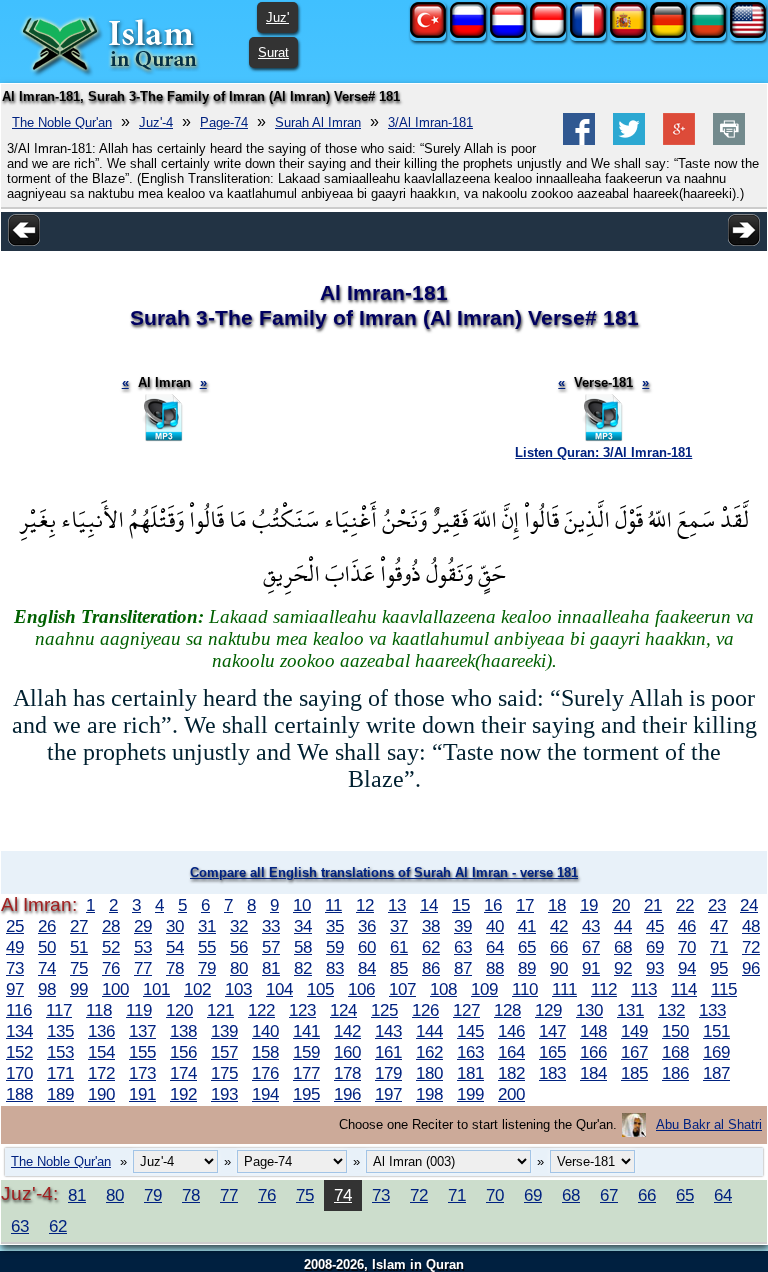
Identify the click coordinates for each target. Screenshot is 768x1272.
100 (115, 989)
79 (207, 968)
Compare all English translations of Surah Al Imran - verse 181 (384, 872)
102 (197, 989)
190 (101, 1094)
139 (224, 1031)
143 (388, 1031)
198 (429, 1094)
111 (564, 989)
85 (399, 968)
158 (265, 1052)
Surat (273, 52)
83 (335, 968)
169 (716, 1052)
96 (751, 968)
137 (142, 1031)
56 (239, 947)
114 (684, 989)
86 (431, 968)
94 (687, 968)
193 (224, 1094)
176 (265, 1073)
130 (589, 1010)
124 (343, 1010)
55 (207, 947)
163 (470, 1052)
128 (507, 1010)
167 (634, 1052)
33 (271, 926)
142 (347, 1031)
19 (589, 905)
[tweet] (629, 140)
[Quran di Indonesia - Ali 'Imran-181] (548, 33)
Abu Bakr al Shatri (709, 1124)
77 (143, 968)
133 (712, 1010)
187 (716, 1073)
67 (591, 947)
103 (238, 989)
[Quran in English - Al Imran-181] (748, 33)
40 (495, 926)
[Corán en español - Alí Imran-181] (628, 33)
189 (60, 1094)
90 (559, 968)
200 (511, 1094)
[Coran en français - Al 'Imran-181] (588, 33)
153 (60, 1052)
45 (655, 926)
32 (239, 926)
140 (265, 1031)
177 (306, 1073)
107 (402, 989)
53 (143, 947)
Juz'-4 (156, 122)
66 (559, 947)
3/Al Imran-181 (430, 122)
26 (47, 926)
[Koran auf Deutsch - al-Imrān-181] (668, 33)
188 (19, 1094)
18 (557, 905)
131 (630, 1010)
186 (675, 1073)
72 (751, 947)
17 (525, 905)
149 (634, 1031)
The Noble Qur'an (62, 122)
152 (19, 1052)
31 (207, 926)
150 (675, 1031)
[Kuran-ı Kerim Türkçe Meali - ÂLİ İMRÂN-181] (428, 33)
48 (751, 926)
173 (142, 1073)
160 (347, 1052)
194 (265, 1094)
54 (175, 947)
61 (399, 947)
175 (224, 1073)
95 (719, 968)
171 (60, 1073)
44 (623, 926)
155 (142, 1052)
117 (59, 1010)
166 (593, 1052)
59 (335, 947)
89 (527, 968)
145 (470, 1031)
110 (525, 989)
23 (717, 905)
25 (15, 926)
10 (302, 905)
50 (47, 947)
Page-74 (224, 122)
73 (15, 968)
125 (384, 1010)
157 (224, 1052)
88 (495, 968)
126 (425, 1010)
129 (548, 1010)
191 (142, 1094)
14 (429, 905)
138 (183, 1031)
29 (143, 926)
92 (623, 968)
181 (470, 1073)
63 (463, 947)
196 (347, 1094)
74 (47, 968)
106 (361, 989)
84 (367, 968)
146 (511, 1031)
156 (183, 1052)
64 (495, 947)
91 (591, 968)
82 (303, 968)
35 (335, 926)
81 (271, 968)
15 (461, 905)
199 (470, 1094)
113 (644, 989)
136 (101, 1031)
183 (552, 1073)
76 (111, 968)
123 (302, 1010)
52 (111, 947)
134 (19, 1031)
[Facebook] (579, 140)
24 (749, 905)
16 (493, 905)
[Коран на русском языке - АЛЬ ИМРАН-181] (468, 33)
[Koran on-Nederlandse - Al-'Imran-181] (508, 33)
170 (19, 1073)
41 (527, 926)
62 (431, 947)
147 (552, 1031)
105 (320, 989)
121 (220, 1010)
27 (79, 926)
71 (719, 947)
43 (591, 926)
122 (261, 1010)
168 (675, 1052)
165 (552, 1052)
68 (623, 947)
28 (111, 926)
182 (511, 1073)
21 (653, 905)
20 (621, 905)
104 (279, 989)
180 (429, 1073)
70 (687, 947)
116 (19, 1010)
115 (724, 989)
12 (365, 905)
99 (79, 989)
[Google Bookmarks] (679, 140)
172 (101, 1073)
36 (367, 926)
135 (60, 1031)
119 (139, 1010)
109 (484, 989)
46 (687, 926)
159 (306, 1052)
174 (183, 1073)
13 (397, 905)
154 (101, 1052)
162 (429, 1052)
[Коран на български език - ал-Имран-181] (708, 33)
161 (388, 1052)
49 (15, 947)
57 (271, 947)
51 (79, 947)
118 (99, 1010)
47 (719, 926)
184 (593, 1073)
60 (367, 947)
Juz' (277, 17)
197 (388, 1094)
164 (511, 1052)
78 (175, 968)
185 (634, 1073)
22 (685, 905)
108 (443, 989)
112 (604, 989)
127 (466, 1010)
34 (303, 926)
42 (559, 926)
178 (347, 1073)
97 (15, 989)
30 (175, 926)
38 (431, 926)
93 (655, 968)
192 (183, 1094)
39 (463, 926)
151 (716, 1031)
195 (306, 1094)
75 (79, 968)
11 (333, 905)
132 (671, 1010)
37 (399, 926)
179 (388, 1073)
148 (593, 1031)
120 (179, 1010)
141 (306, 1031)
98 (47, 989)
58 (303, 947)
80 (239, 968)
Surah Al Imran (318, 122)
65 (527, 947)
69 (655, 947)
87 (463, 968)
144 (429, 1031)
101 (156, 989)
